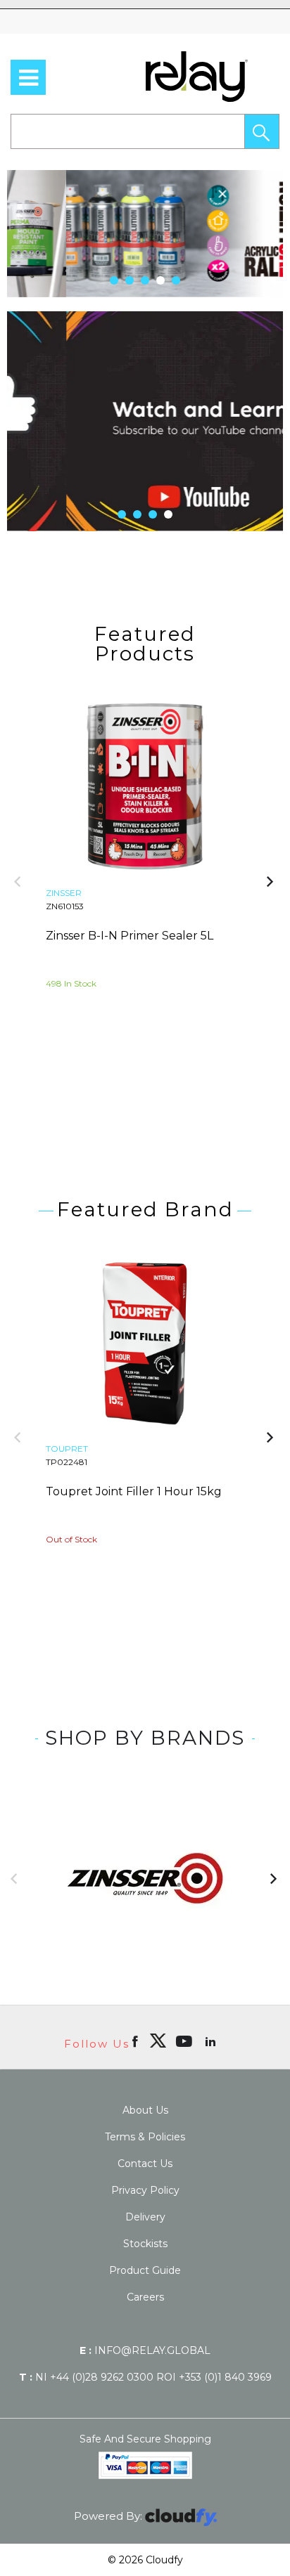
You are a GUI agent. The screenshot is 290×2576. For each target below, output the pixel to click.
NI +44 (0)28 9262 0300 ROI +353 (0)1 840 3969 (145, 2377)
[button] (262, 131)
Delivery (145, 2217)
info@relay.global (145, 2350)
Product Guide (145, 2270)
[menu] (28, 77)
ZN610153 (65, 906)
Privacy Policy (145, 2190)
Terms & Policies (145, 2137)
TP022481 (67, 1462)
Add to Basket (198, 1061)
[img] (158, 2041)
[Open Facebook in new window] (136, 2041)
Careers (145, 2297)
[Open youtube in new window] (185, 2041)
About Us (145, 2110)
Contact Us (145, 2164)
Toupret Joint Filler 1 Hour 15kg (134, 1491)
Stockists (145, 2244)
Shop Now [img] (92, 1061)
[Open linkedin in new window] (212, 2041)
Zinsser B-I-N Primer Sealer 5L (130, 936)
